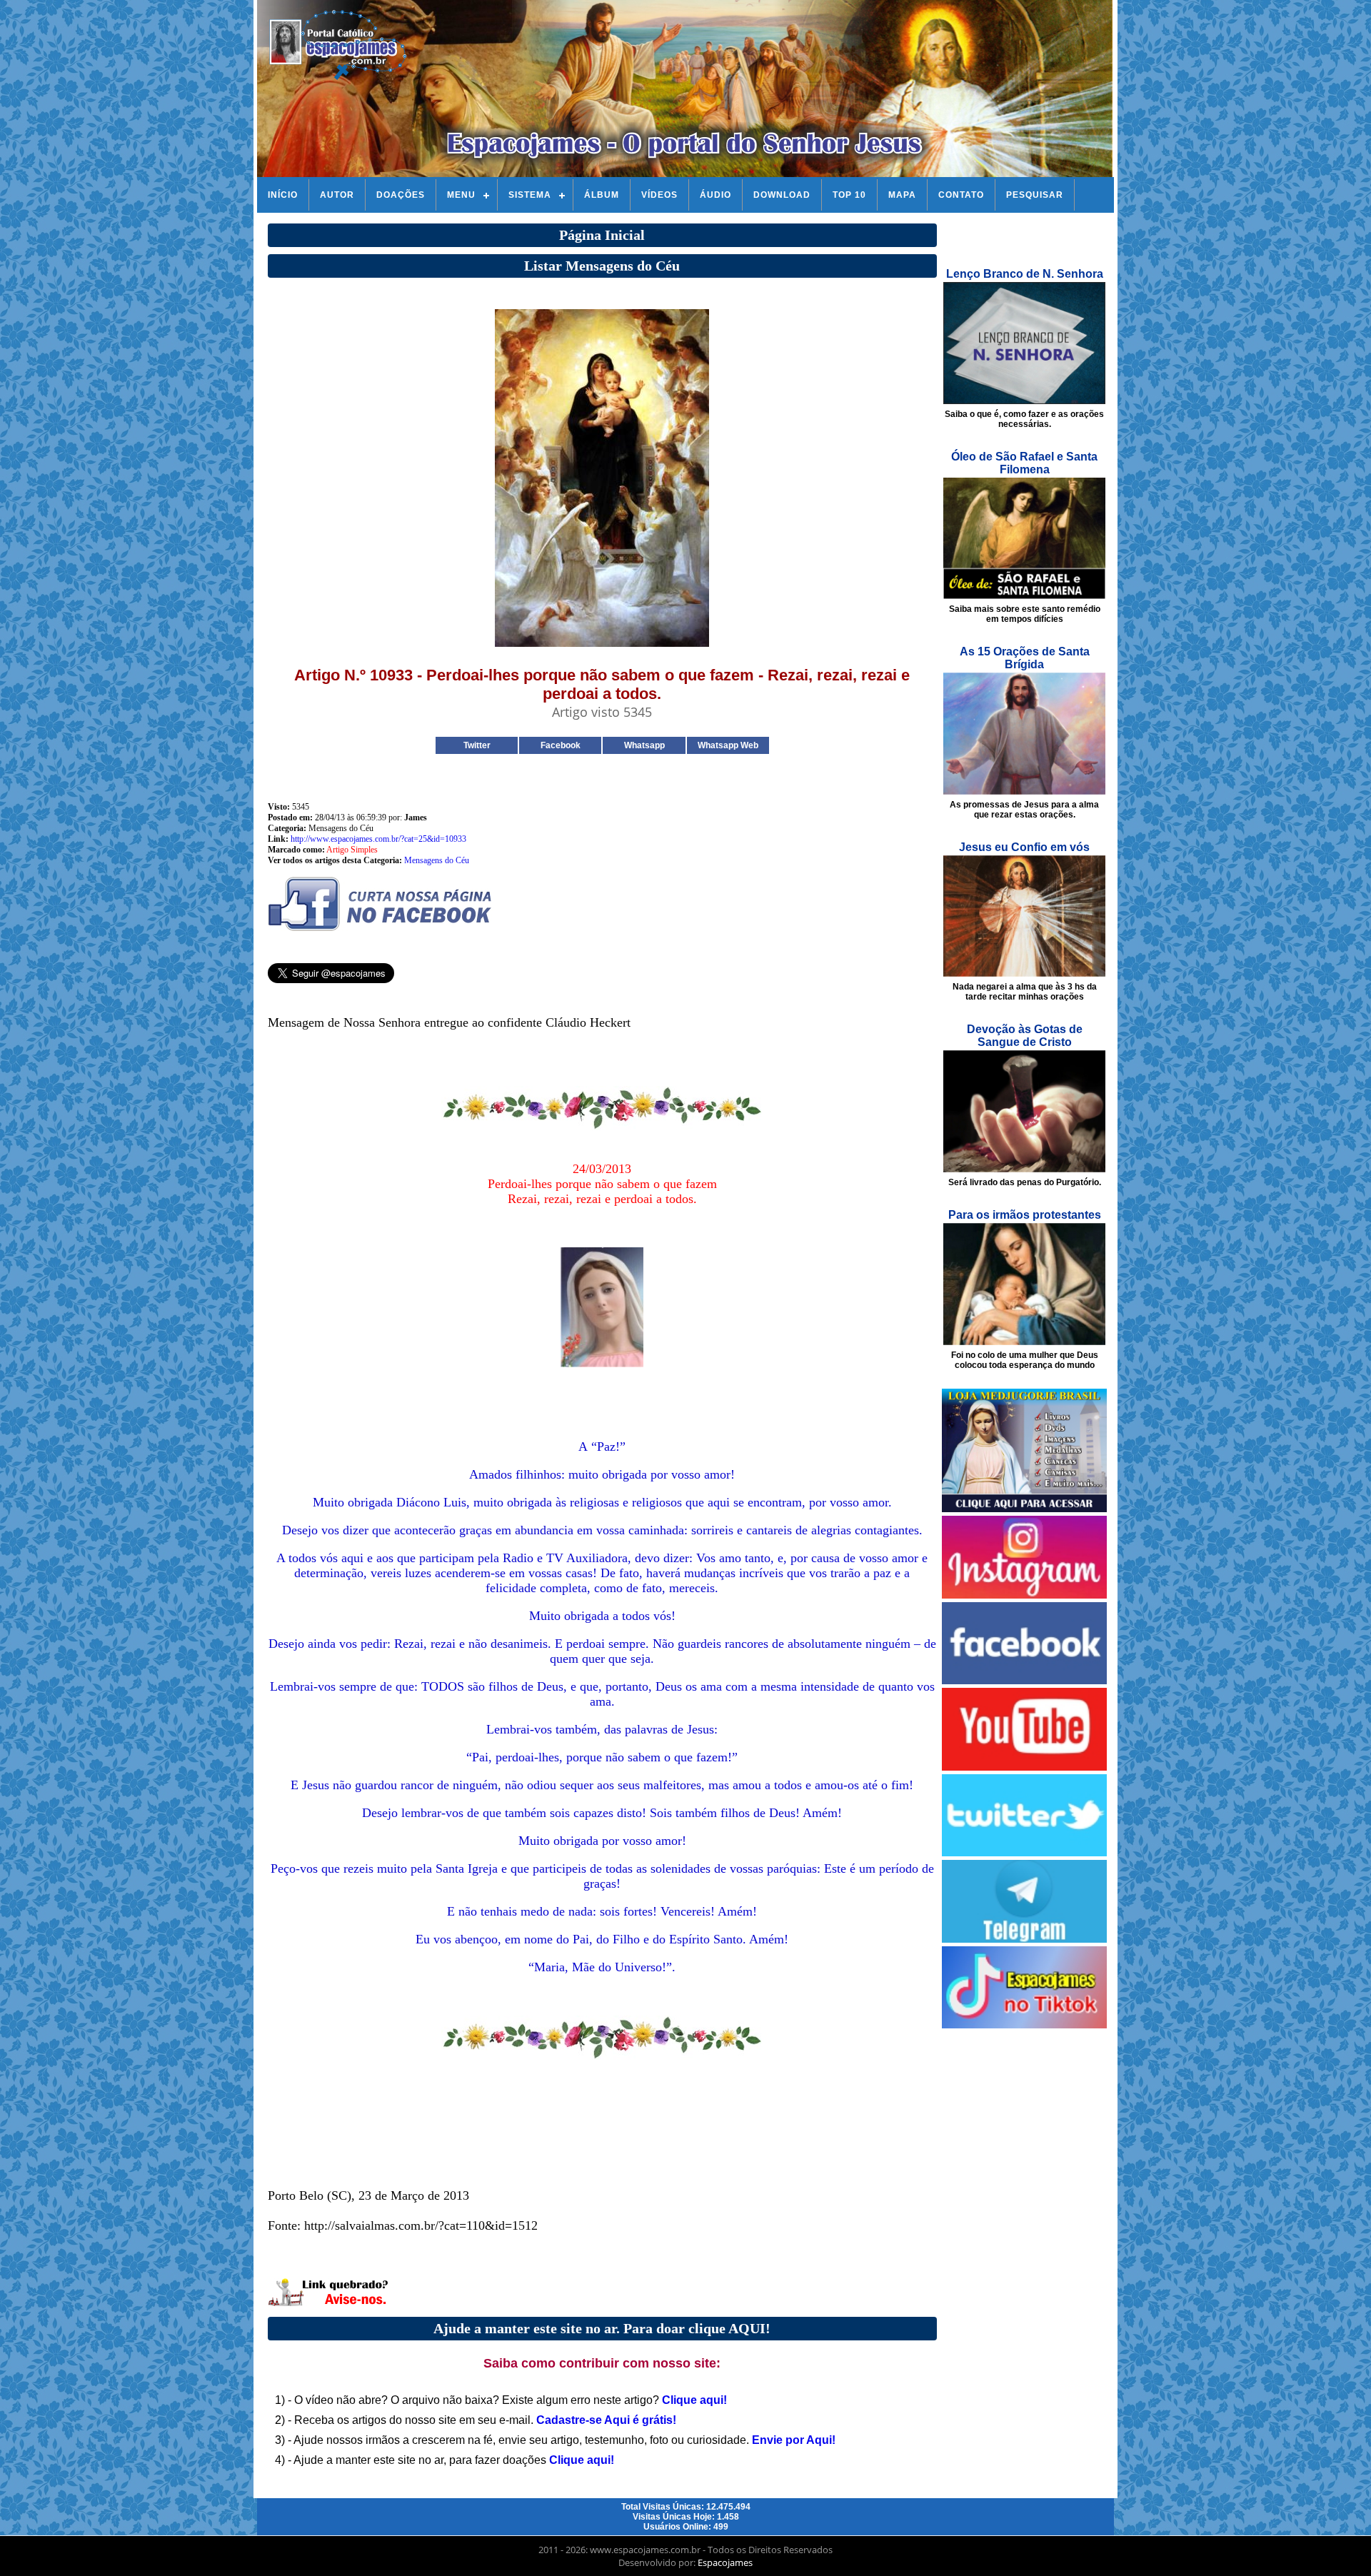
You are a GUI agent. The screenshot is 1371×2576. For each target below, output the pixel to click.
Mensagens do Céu (437, 860)
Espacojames (725, 2562)
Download (782, 195)
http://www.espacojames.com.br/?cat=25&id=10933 (378, 839)
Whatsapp (644, 745)
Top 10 (849, 195)
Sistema (530, 195)
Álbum (602, 195)
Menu (461, 195)
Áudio (715, 195)
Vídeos (659, 195)
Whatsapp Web (728, 745)
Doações (401, 195)
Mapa (902, 195)
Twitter (477, 745)
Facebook (561, 745)
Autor (337, 195)
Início (283, 195)
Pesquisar (1035, 195)
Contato (961, 195)
